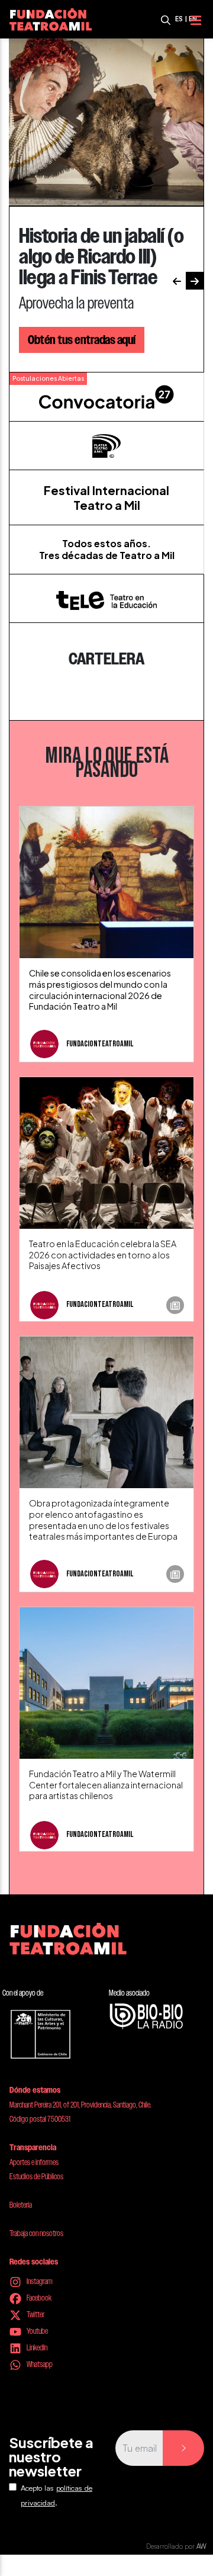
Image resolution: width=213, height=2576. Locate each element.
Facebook (38, 2298)
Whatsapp (39, 2364)
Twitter (35, 2314)
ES (179, 19)
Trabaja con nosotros (36, 2233)
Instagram (39, 2281)
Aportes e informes (34, 2162)
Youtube (37, 2331)
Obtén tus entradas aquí (82, 340)
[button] (177, 281)
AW (201, 2546)
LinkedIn (36, 2347)
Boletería (21, 2205)
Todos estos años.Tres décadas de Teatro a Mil (107, 549)
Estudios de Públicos (36, 2176)
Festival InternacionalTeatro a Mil (106, 497)
